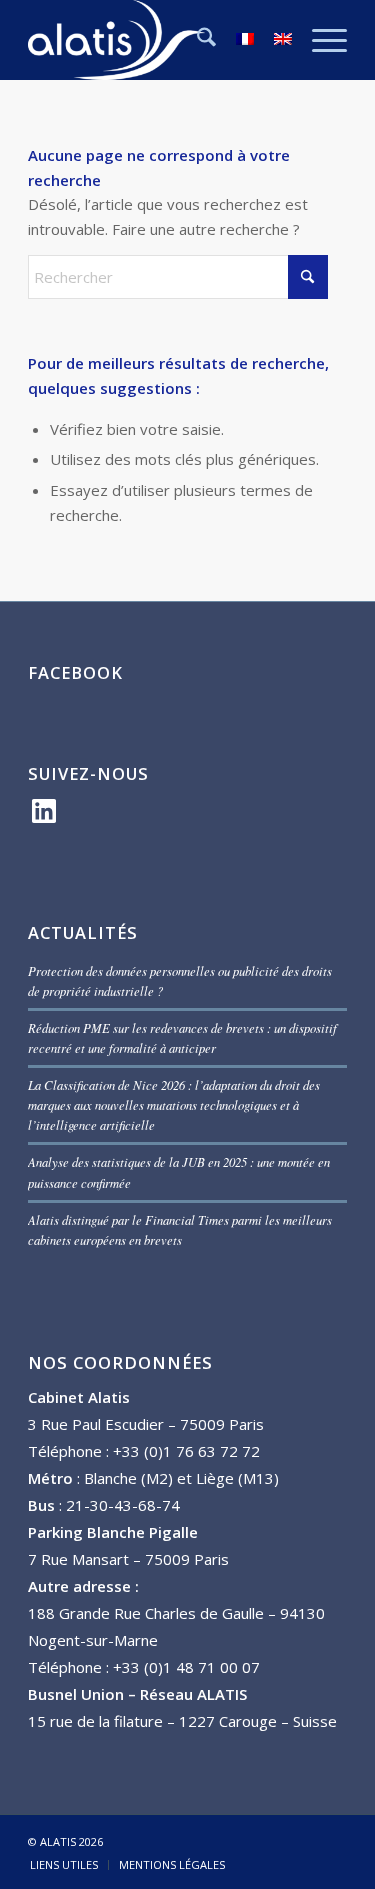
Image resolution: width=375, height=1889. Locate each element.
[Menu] (319, 40)
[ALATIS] (155, 40)
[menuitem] (196, 40)
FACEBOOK (75, 672)
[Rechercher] (196, 40)
